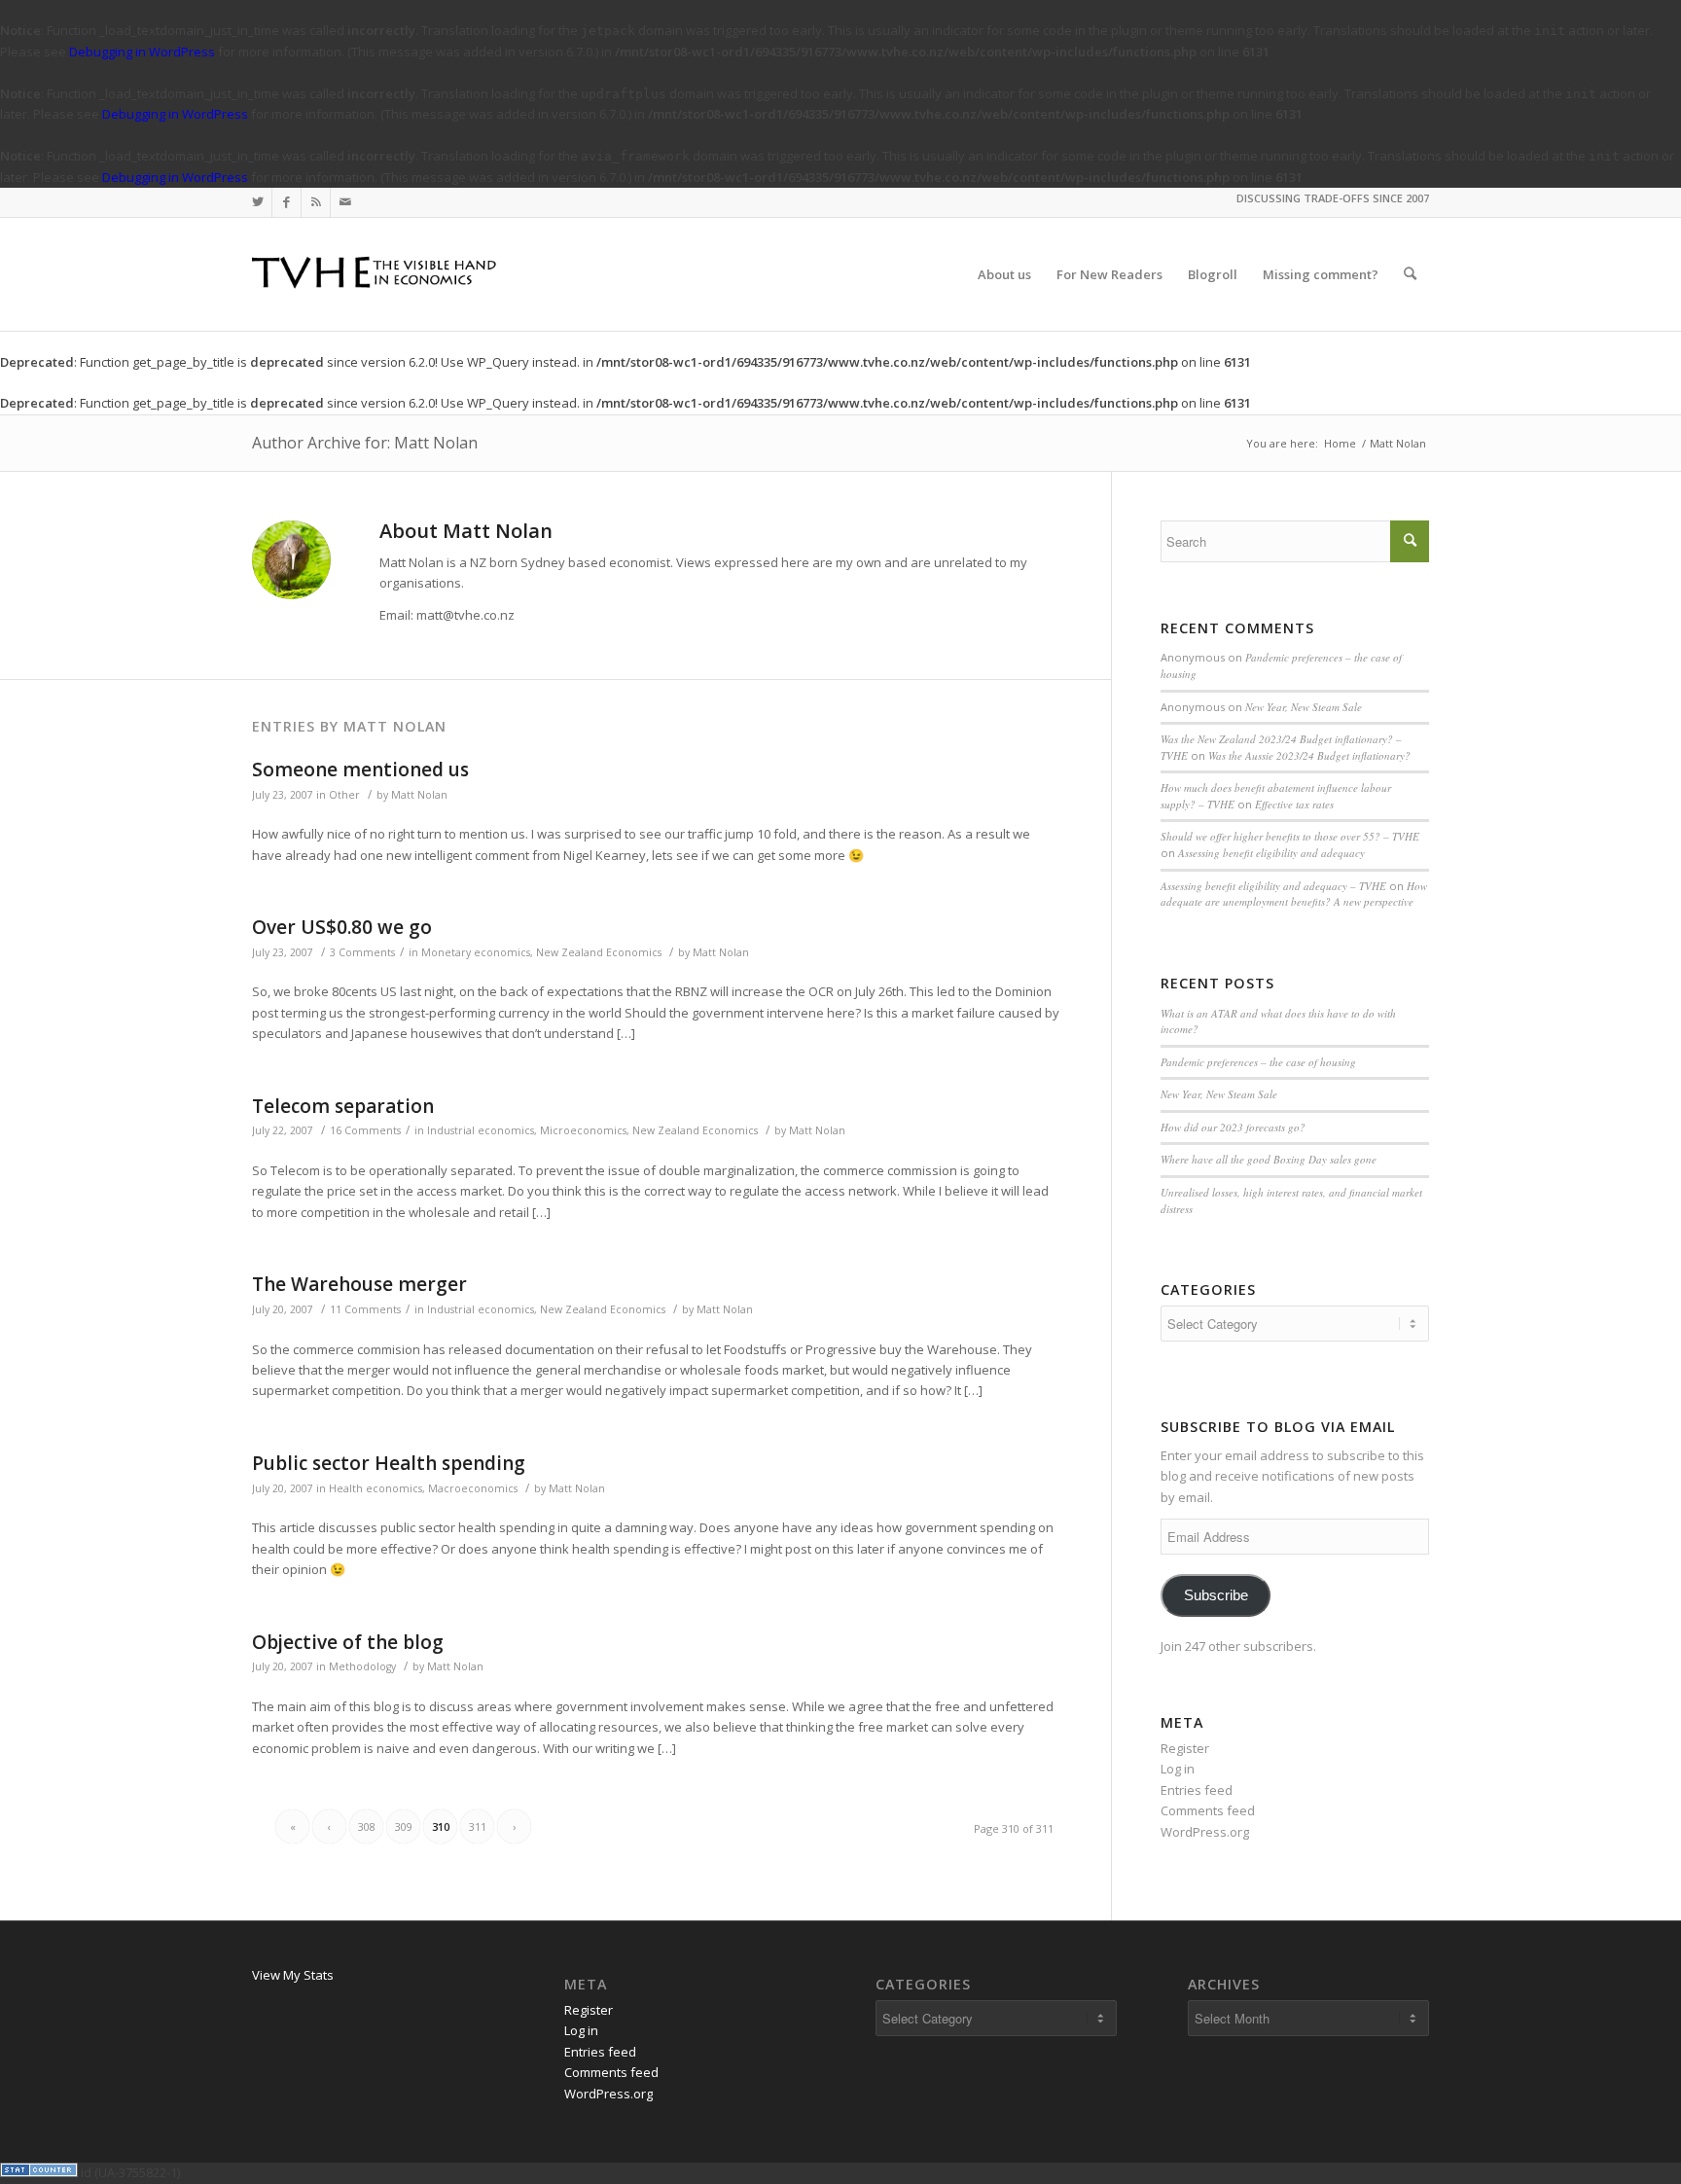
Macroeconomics (473, 1488)
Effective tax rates (1294, 804)
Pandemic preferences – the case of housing (1258, 1062)
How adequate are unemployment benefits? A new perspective (1294, 894)
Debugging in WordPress (142, 52)
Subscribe (1216, 1595)
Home (1340, 443)
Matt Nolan (419, 795)
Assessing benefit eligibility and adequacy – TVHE (1273, 886)
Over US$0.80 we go (342, 927)
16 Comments (365, 1130)
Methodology (362, 1666)
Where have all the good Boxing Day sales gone (1269, 1159)
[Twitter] (257, 202)
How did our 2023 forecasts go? (1233, 1127)
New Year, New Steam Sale (1304, 707)
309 (404, 1826)
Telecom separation (343, 1106)
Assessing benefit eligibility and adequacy (1271, 853)
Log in (1178, 1769)
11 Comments (365, 1309)
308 (367, 1826)
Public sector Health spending (389, 1463)
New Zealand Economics (599, 952)
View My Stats (293, 1975)
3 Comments (362, 952)
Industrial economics (481, 1130)
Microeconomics (583, 1130)
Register (1185, 1748)
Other (344, 795)
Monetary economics (476, 952)
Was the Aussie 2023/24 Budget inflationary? (1309, 755)
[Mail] (345, 202)
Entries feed (1197, 1790)
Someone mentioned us (360, 770)
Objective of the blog (348, 1642)
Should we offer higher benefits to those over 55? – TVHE (1290, 836)
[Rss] (316, 202)
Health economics (376, 1488)
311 (478, 1826)
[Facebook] (286, 202)
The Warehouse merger (359, 1284)
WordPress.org (1205, 1832)
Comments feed (1208, 1810)
